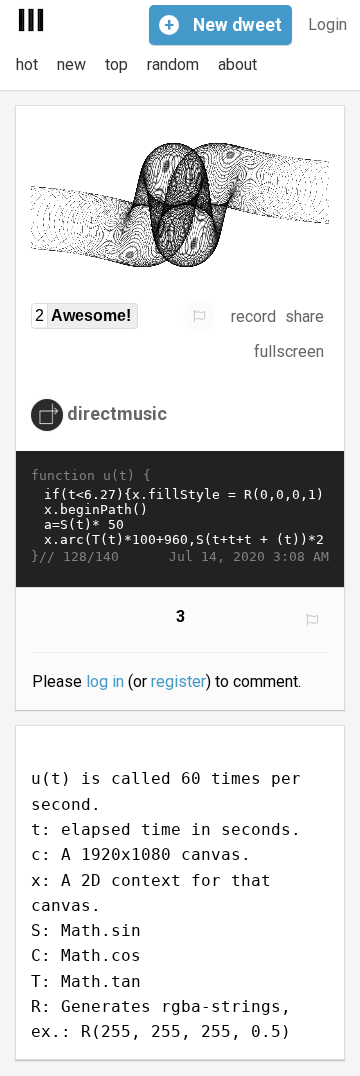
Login (327, 24)
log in (105, 681)
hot (27, 64)
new (71, 64)
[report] (199, 316)
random (173, 64)
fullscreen (289, 351)
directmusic (117, 413)
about (237, 64)
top (116, 64)
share (304, 316)
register (178, 681)
